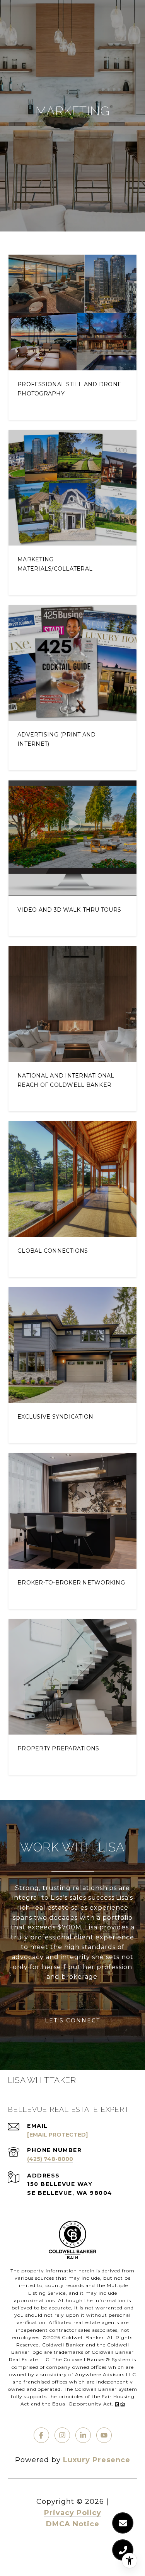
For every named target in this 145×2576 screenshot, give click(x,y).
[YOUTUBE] (104, 2435)
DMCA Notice (73, 2524)
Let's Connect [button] (72, 2020)
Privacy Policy (73, 2513)
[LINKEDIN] (83, 2435)
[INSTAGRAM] (62, 2435)
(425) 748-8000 (50, 2159)
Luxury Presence (97, 2460)
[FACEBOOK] (41, 2435)
